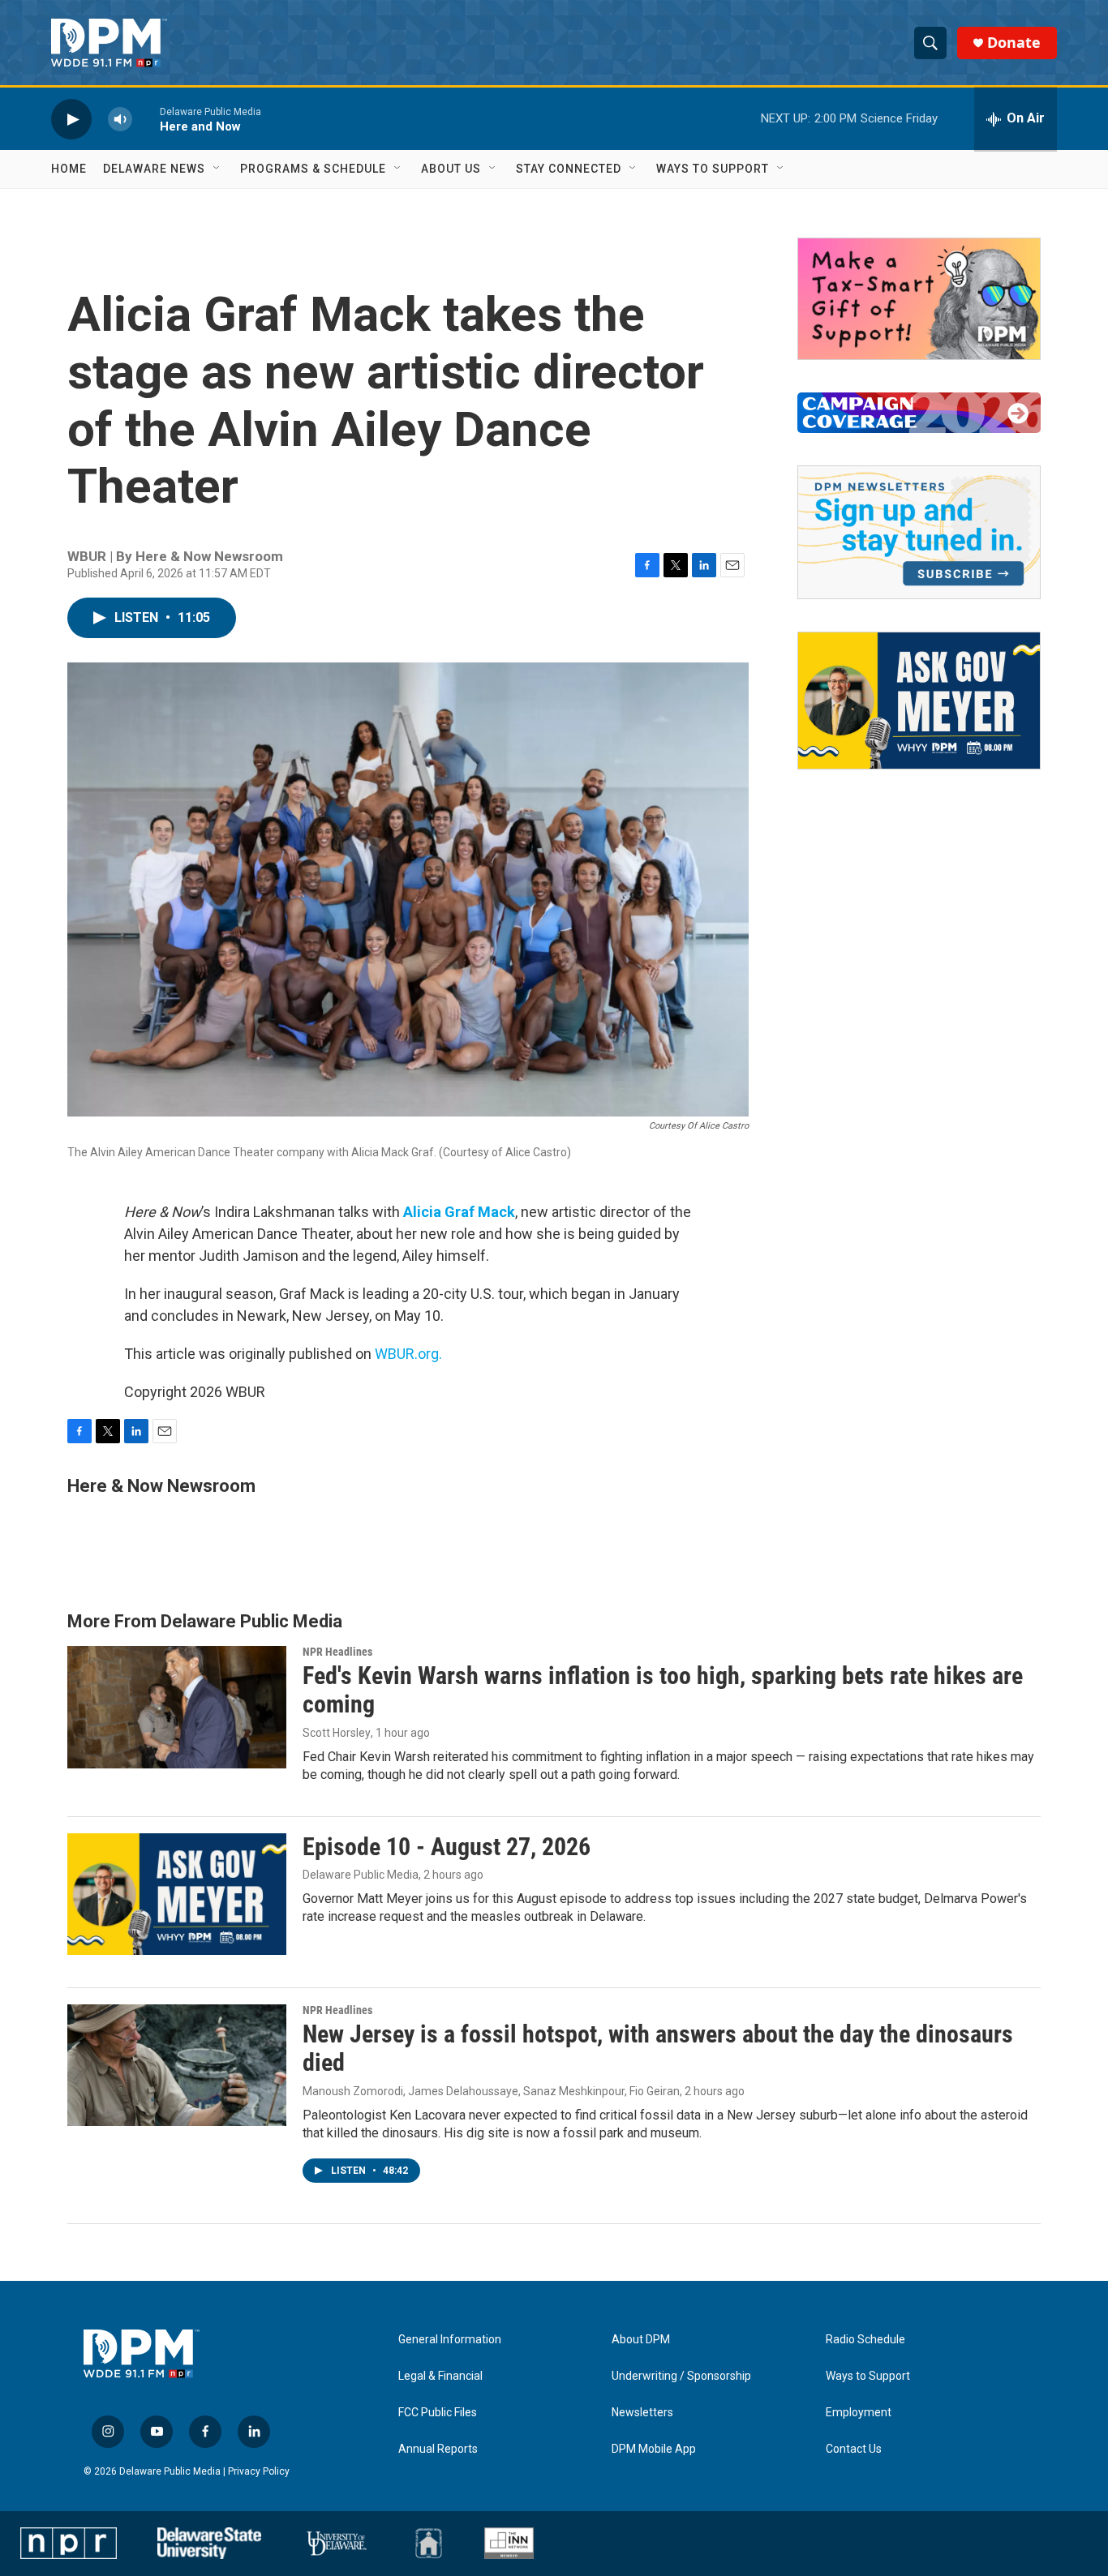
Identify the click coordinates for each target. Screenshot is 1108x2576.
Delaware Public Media (361, 1875)
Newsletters (642, 2413)
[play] (71, 119)
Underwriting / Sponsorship (681, 2376)
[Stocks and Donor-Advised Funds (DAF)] (919, 299)
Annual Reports (438, 2449)
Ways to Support (713, 169)
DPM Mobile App (654, 2449)
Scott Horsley (337, 1733)
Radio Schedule (865, 2340)
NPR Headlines (337, 1652)
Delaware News (154, 169)
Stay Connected (569, 169)
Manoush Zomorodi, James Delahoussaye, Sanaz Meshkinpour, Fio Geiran (491, 2091)
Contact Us (854, 2449)
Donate (1014, 43)
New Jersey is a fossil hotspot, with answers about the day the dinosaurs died (658, 2048)
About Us (451, 169)
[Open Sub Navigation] (217, 169)
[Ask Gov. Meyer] (919, 701)
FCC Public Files (438, 2413)
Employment (859, 2413)
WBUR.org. (408, 1354)
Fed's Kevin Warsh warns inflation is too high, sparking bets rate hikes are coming (663, 1690)
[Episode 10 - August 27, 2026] (177, 1894)
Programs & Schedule (313, 169)
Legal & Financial (440, 2376)
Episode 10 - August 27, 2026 (447, 1847)
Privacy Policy (259, 2471)
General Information (450, 2340)
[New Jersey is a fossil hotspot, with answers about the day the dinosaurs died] (177, 2065)
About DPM (641, 2340)
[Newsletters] (919, 532)
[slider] (146, 119)
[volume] (120, 119)
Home (69, 169)
